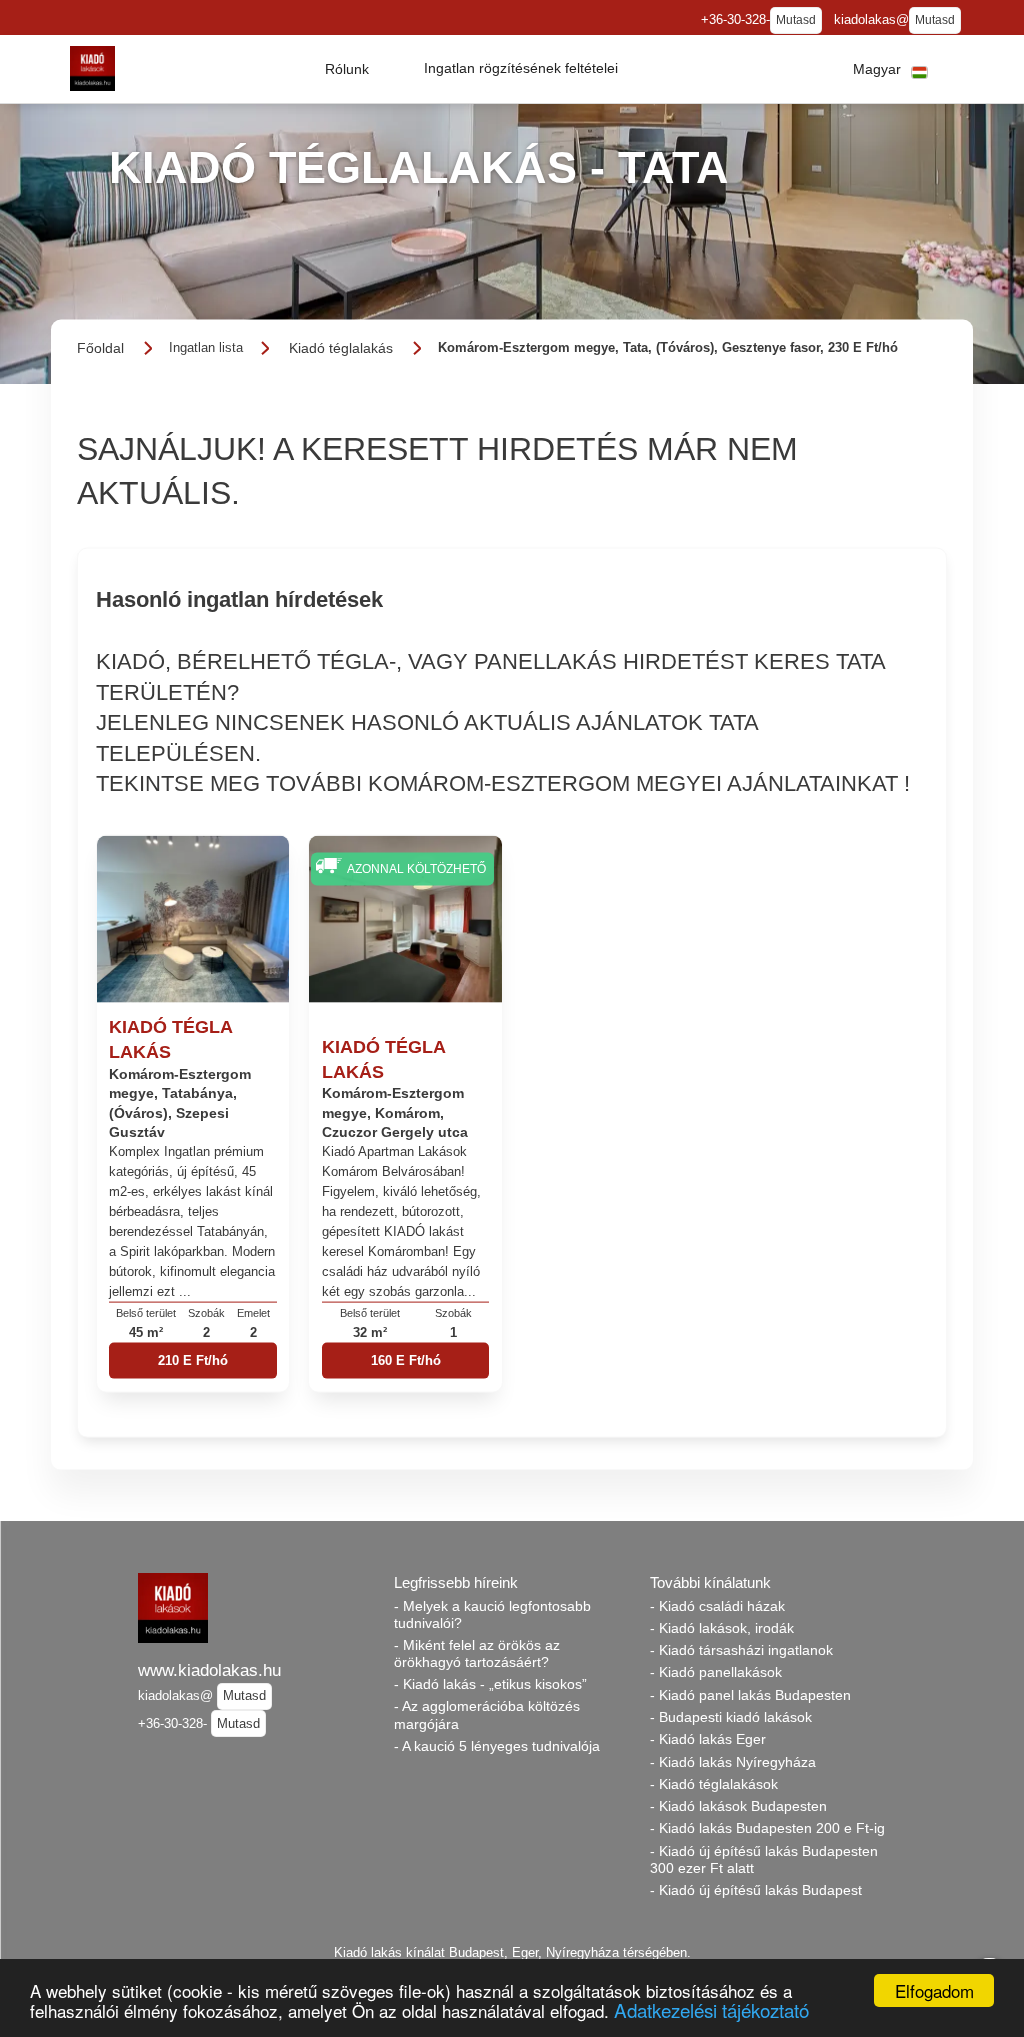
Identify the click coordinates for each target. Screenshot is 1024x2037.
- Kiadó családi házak (717, 1606)
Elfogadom (934, 1990)
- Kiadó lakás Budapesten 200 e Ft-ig (767, 1828)
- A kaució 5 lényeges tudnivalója (497, 1746)
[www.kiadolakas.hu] (92, 68)
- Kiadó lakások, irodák (722, 1628)
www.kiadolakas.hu (209, 1670)
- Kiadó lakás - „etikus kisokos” (490, 1684)
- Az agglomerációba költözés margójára (487, 1714)
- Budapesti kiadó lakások (731, 1717)
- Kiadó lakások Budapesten (738, 1806)
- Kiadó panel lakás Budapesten (750, 1695)
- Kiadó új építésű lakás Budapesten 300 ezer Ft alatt (764, 1859)
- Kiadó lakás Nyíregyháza (733, 1762)
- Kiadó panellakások (716, 1672)
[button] (347, 69)
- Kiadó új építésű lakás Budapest (756, 1890)
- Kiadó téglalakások (714, 1784)
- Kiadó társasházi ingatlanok (741, 1650)
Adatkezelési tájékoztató (711, 2009)
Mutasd (796, 20)
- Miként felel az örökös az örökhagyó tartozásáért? (477, 1653)
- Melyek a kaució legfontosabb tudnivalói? (492, 1614)
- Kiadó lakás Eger (708, 1739)
